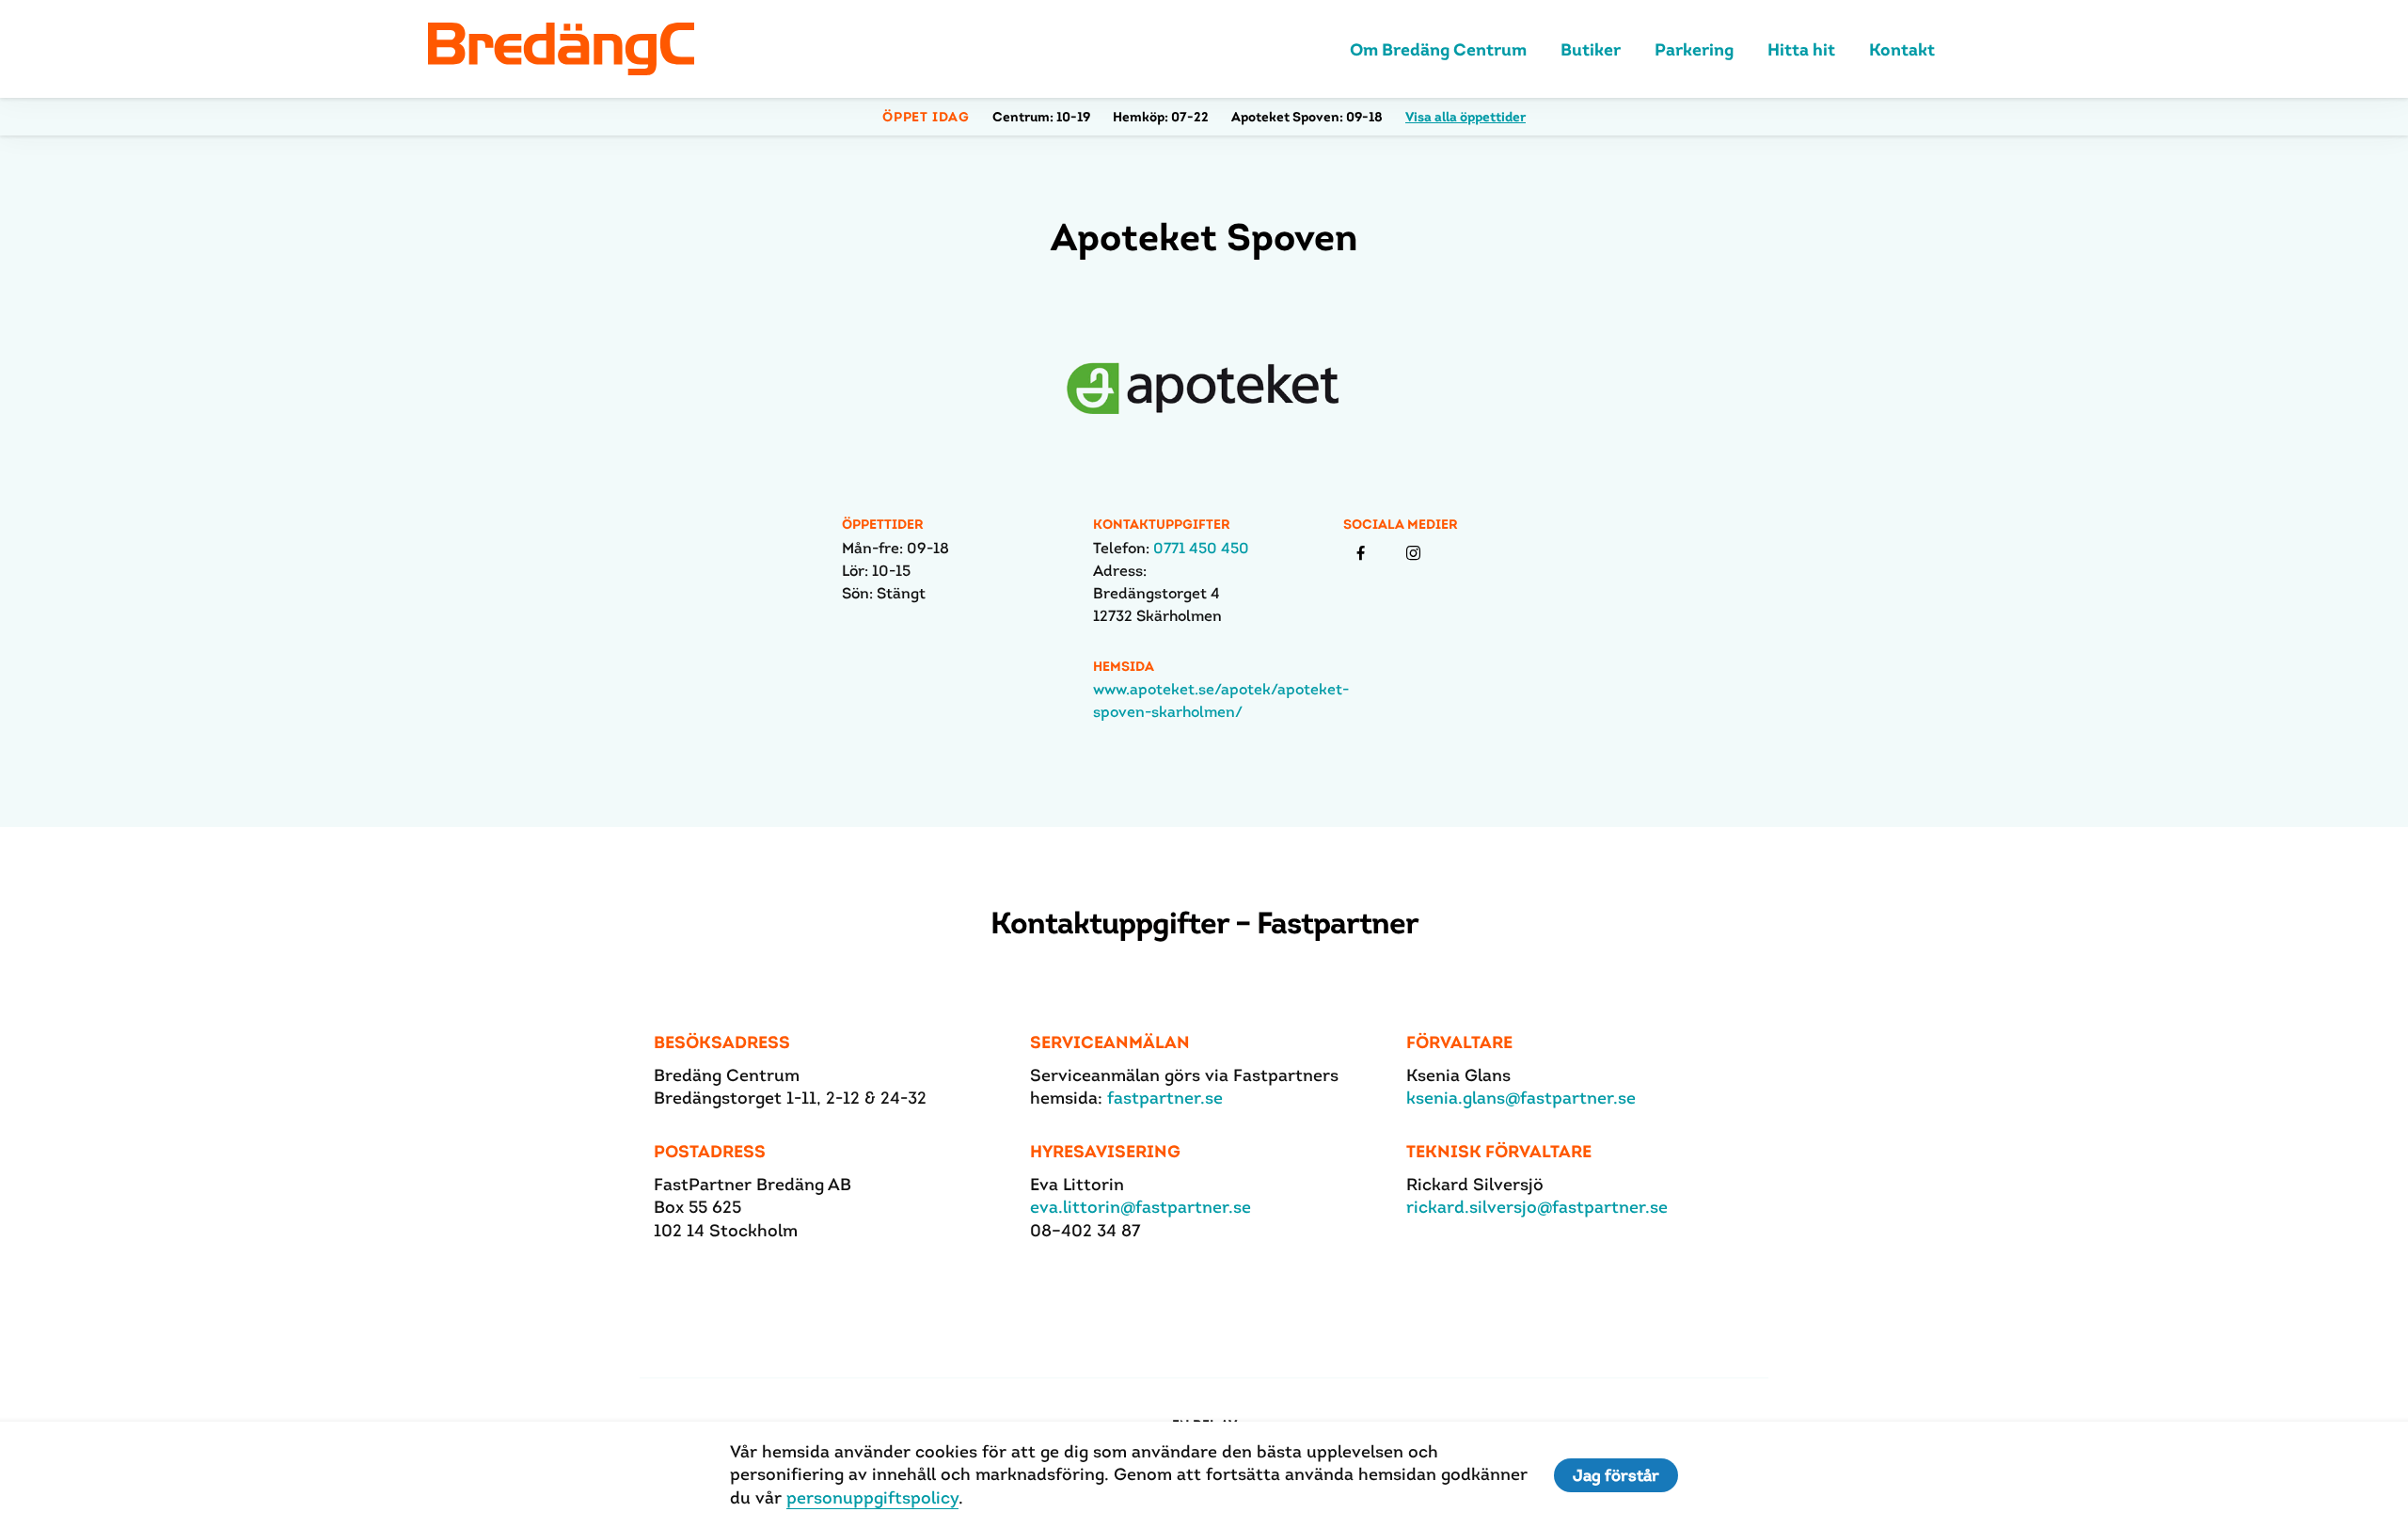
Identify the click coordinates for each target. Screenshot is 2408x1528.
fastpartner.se (1165, 1098)
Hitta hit (1801, 49)
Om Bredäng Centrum (1438, 49)
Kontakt (1902, 49)
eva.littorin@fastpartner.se (1141, 1207)
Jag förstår (1616, 1475)
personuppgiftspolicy (872, 1497)
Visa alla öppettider (1465, 117)
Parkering (1694, 49)
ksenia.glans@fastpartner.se (1521, 1098)
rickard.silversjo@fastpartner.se (1537, 1207)
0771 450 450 (1201, 548)
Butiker (1591, 49)
